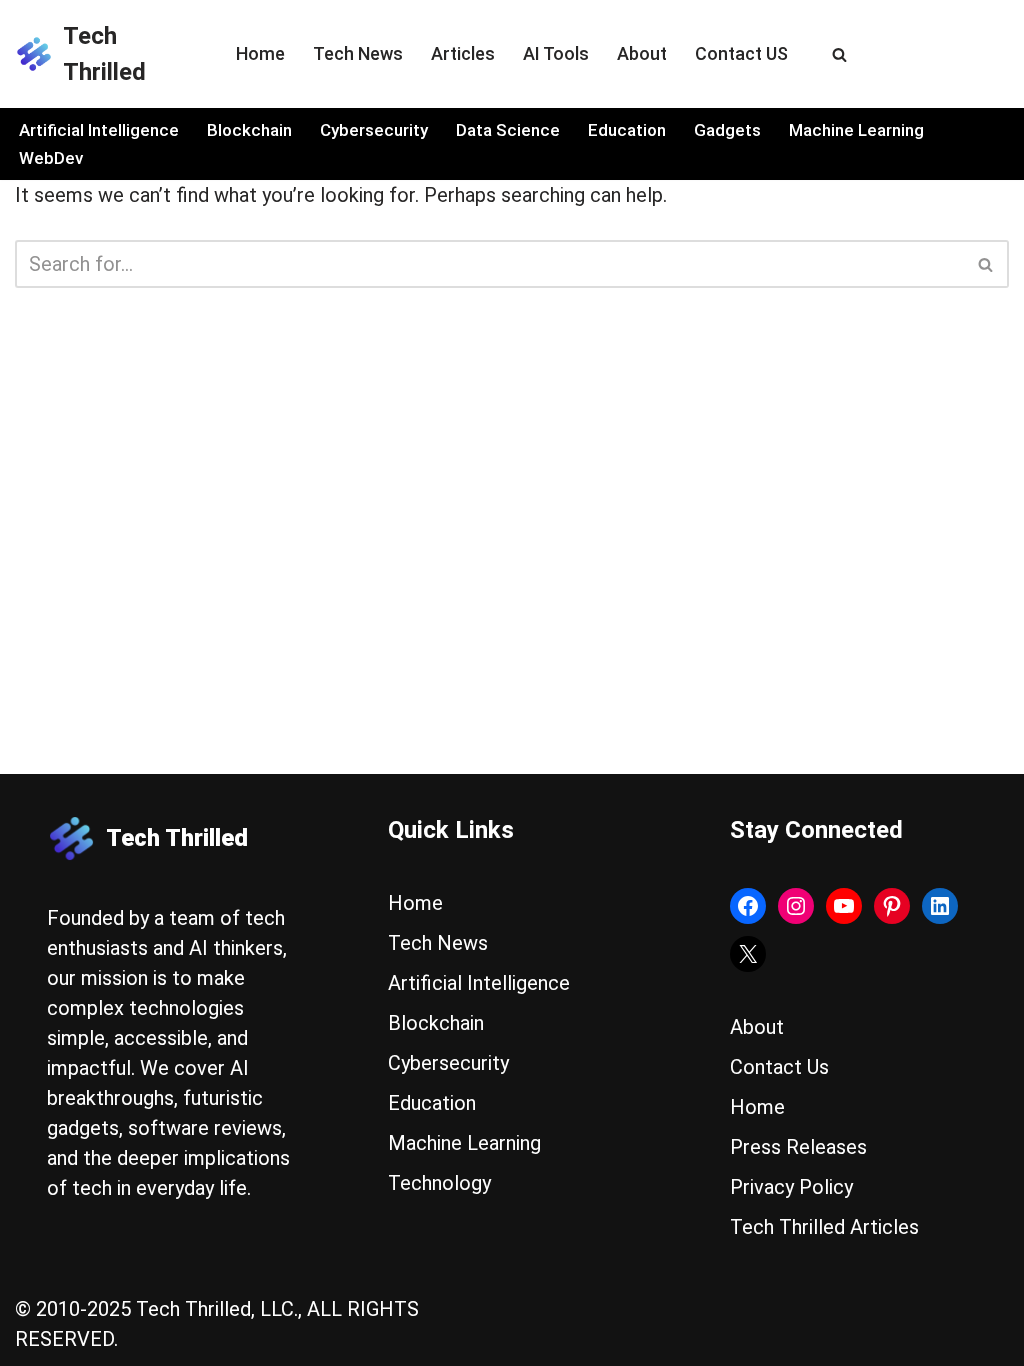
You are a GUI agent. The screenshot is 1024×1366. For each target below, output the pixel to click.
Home (260, 53)
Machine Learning (856, 130)
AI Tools (556, 53)
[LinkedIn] (940, 906)
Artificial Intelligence (99, 130)
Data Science (508, 130)
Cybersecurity (374, 130)
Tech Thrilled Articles (824, 1227)
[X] (748, 954)
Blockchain (249, 130)
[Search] (839, 54)
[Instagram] (796, 906)
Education (627, 130)
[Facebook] (748, 906)
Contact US (741, 53)
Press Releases (798, 1147)
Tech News (358, 53)
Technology (439, 1183)
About (642, 53)
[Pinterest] (892, 906)
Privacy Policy (791, 1187)
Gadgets (727, 130)
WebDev (51, 158)
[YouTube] (844, 906)
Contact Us (779, 1067)
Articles (463, 53)
